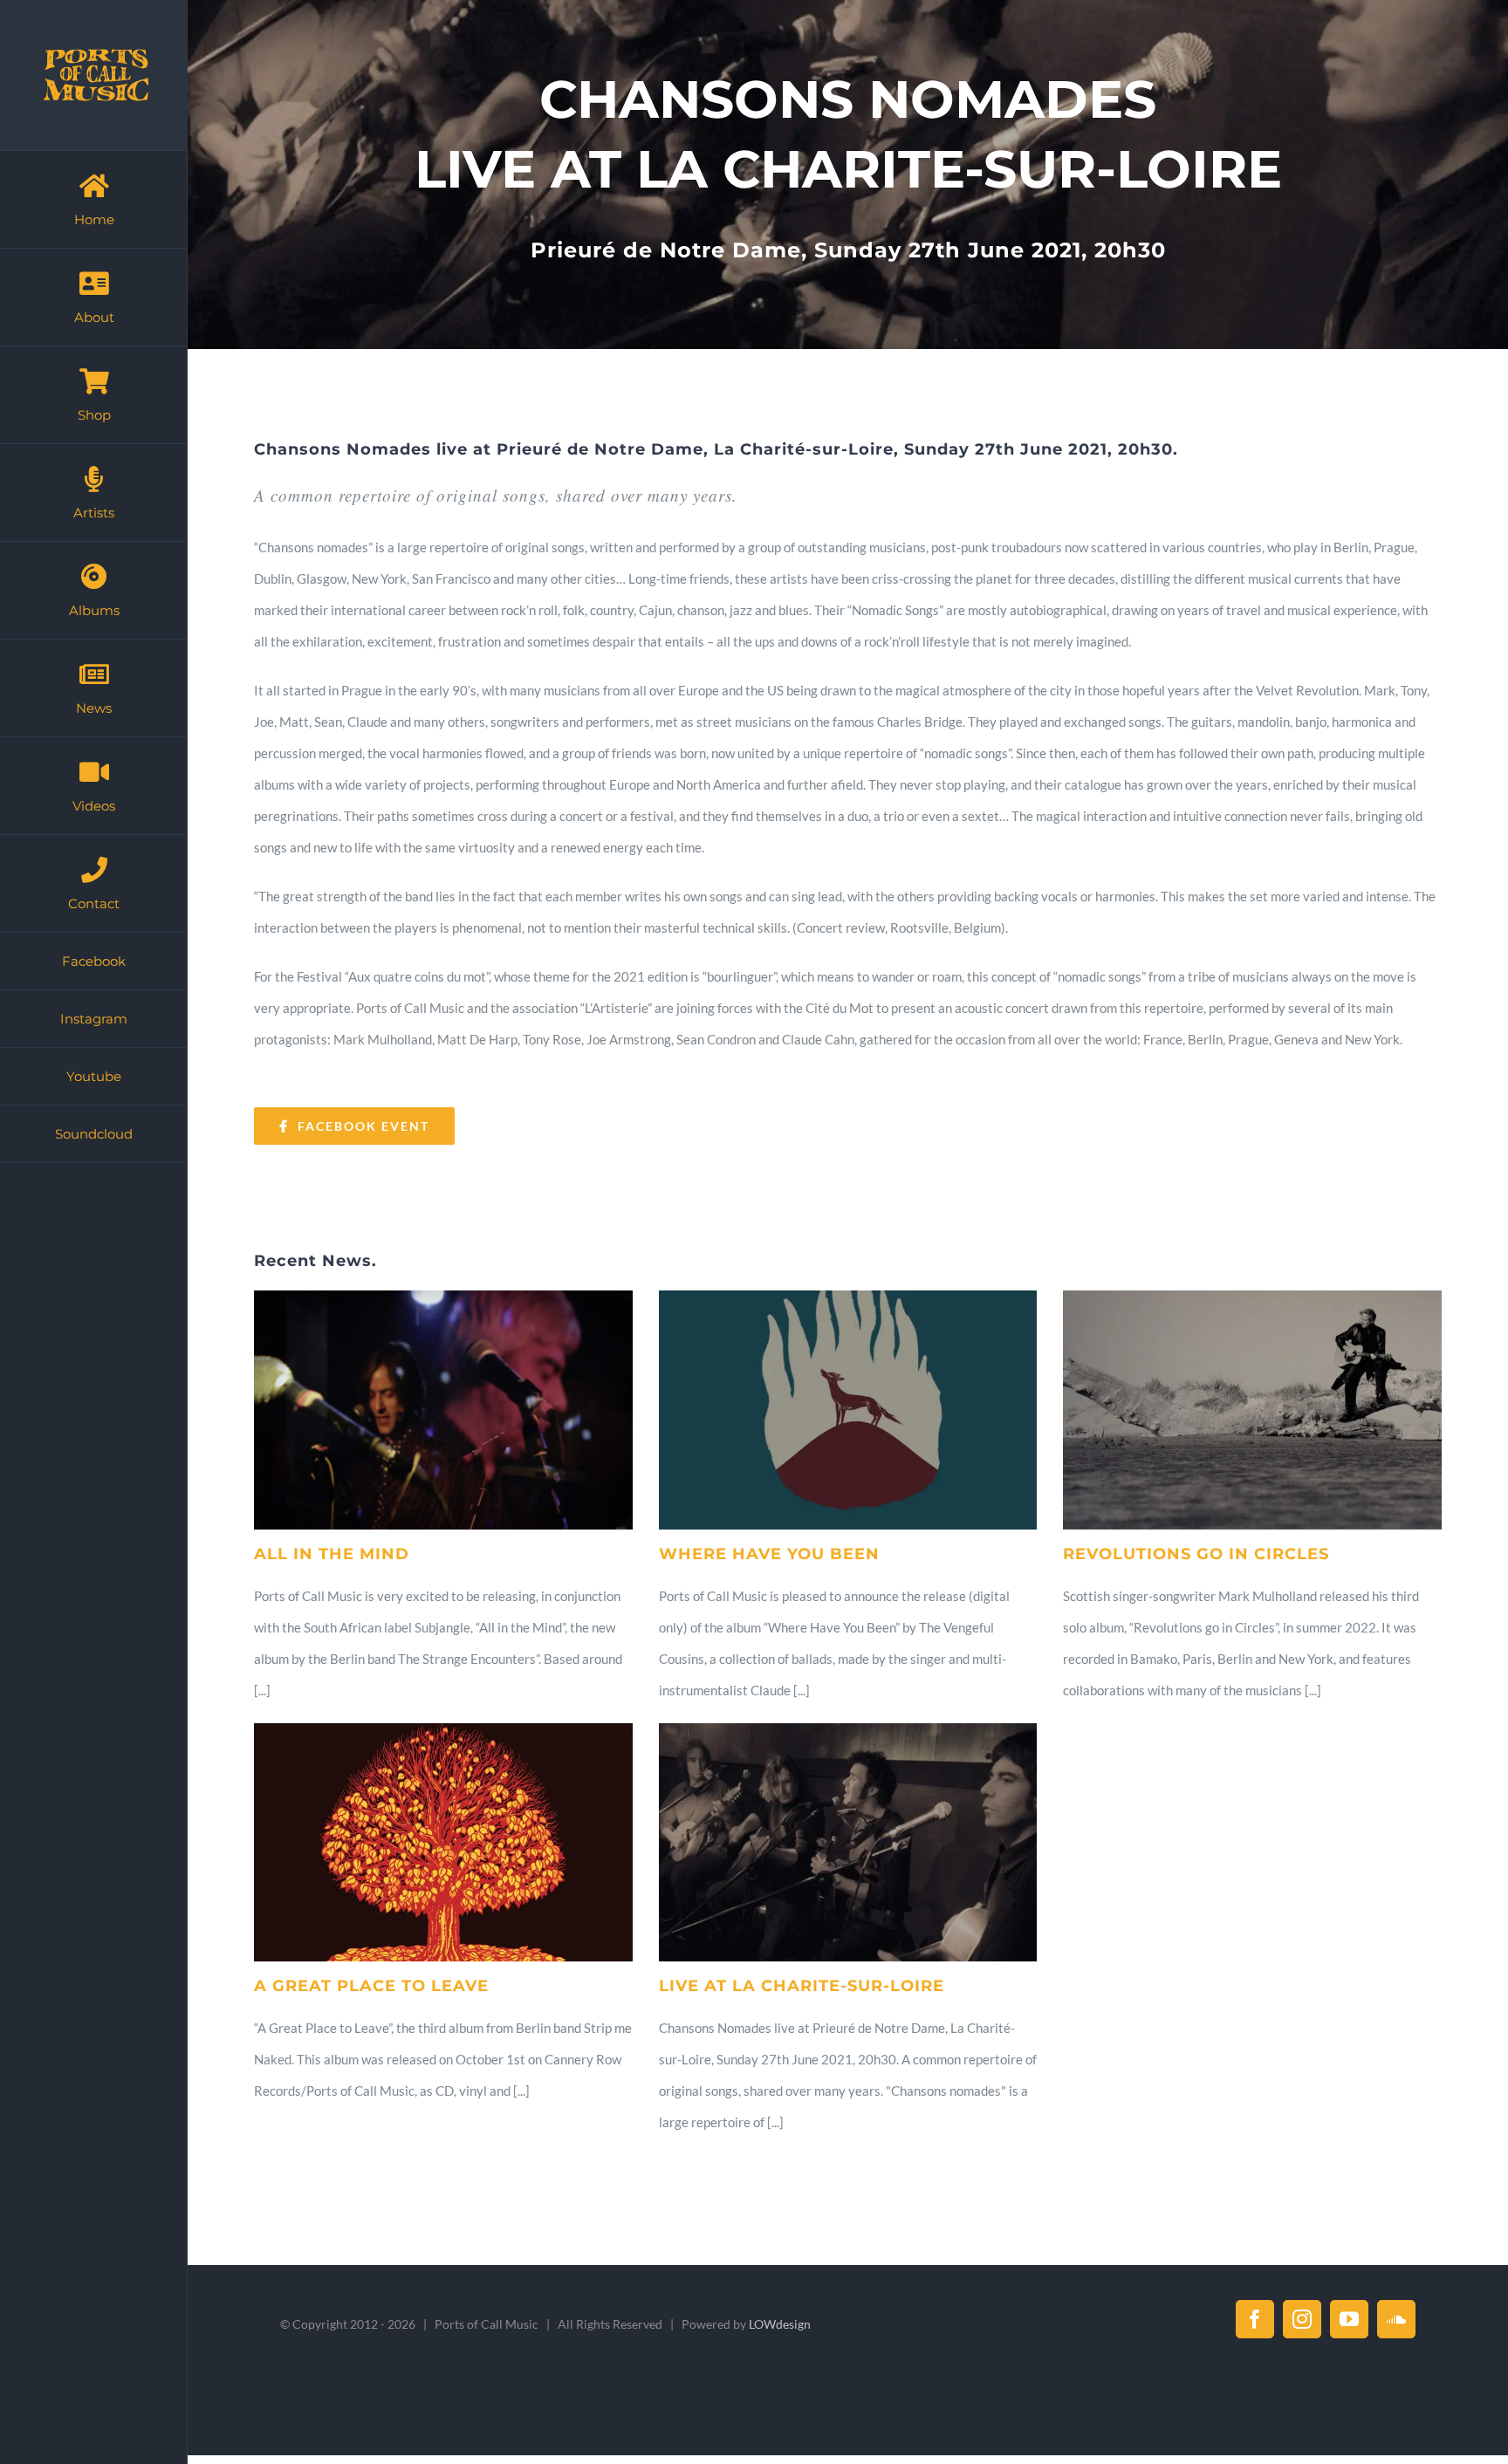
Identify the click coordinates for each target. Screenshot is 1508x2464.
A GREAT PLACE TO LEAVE (371, 1986)
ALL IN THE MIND (332, 1554)
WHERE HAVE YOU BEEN (769, 1554)
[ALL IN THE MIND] (443, 1410)
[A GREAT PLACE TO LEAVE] (443, 1842)
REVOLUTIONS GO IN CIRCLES (1196, 1554)
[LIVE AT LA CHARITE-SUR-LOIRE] (848, 1842)
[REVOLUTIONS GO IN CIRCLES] (1252, 1410)
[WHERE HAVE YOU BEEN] (848, 1410)
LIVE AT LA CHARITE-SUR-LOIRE (802, 1986)
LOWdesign (780, 2324)
